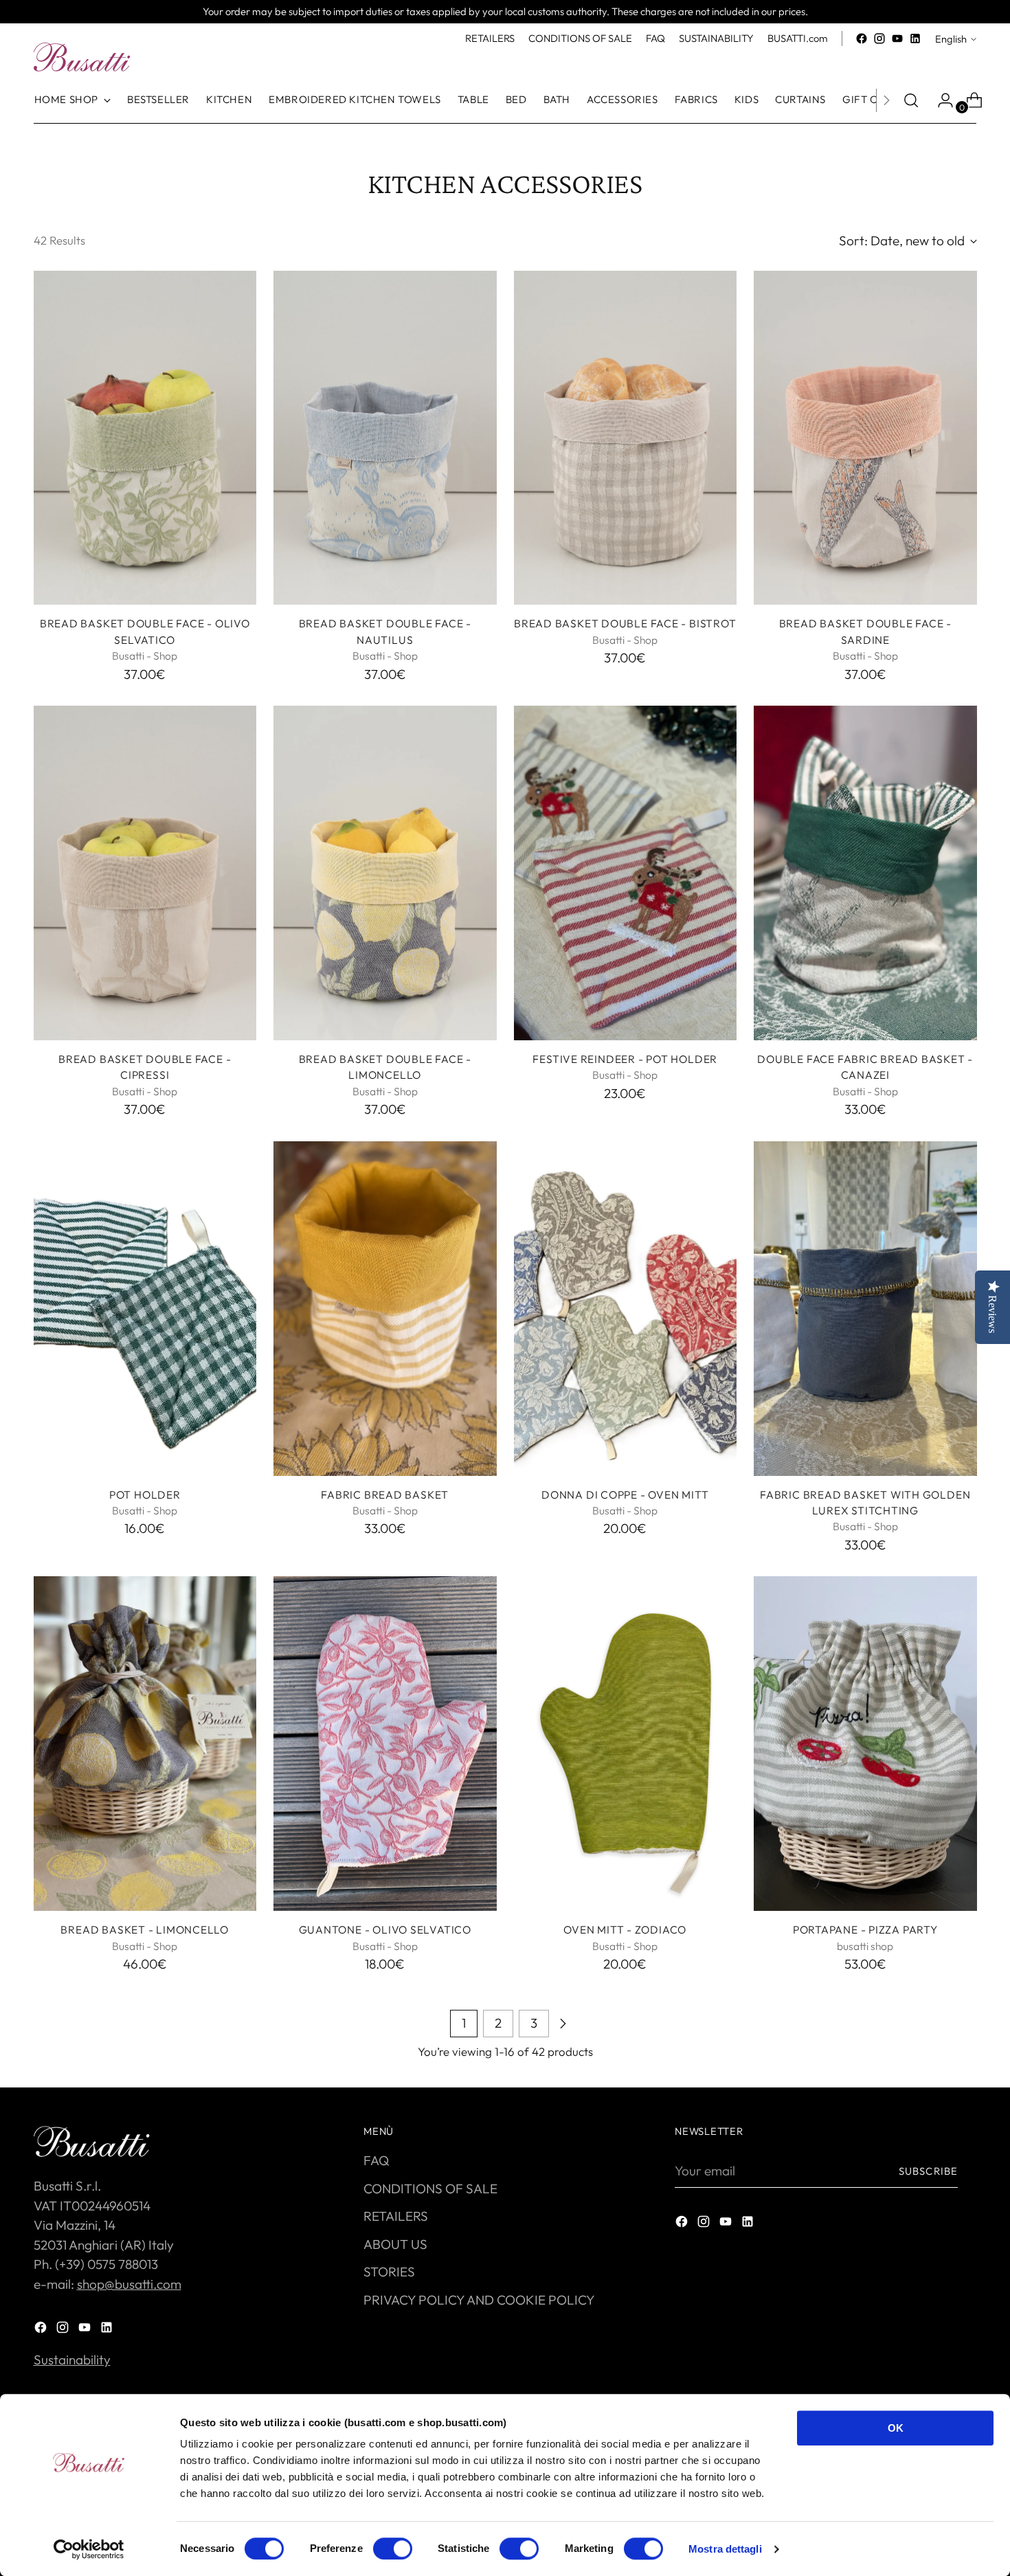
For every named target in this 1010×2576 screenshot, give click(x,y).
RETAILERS (396, 2216)
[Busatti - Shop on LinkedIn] (915, 38)
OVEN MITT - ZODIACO (625, 1929)
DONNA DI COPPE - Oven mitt (625, 1494)
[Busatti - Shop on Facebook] (862, 38)
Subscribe (928, 2171)
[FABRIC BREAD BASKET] (385, 1309)
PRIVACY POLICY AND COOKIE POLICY (479, 2300)
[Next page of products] (563, 2024)
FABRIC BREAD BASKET (385, 1494)
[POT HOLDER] (145, 1309)
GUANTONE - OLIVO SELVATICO (385, 1929)
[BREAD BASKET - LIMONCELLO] (145, 1744)
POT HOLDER (145, 1494)
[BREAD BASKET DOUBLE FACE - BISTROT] (626, 438)
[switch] (393, 2549)
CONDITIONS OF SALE (430, 2188)
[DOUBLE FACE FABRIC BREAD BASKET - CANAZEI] (865, 873)
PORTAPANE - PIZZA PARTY (865, 1929)
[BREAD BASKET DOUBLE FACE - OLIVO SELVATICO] (145, 438)
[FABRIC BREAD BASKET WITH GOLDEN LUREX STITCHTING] (865, 1309)
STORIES (389, 2272)
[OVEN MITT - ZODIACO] (626, 1744)
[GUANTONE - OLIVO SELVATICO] (385, 1744)
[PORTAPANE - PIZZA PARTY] (865, 1744)
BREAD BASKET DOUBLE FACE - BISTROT (625, 623)
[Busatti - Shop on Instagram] (879, 38)
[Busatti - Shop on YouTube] (897, 38)
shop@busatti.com (129, 2284)
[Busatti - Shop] (82, 57)
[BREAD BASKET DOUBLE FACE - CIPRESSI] (145, 873)
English (951, 39)
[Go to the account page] (940, 100)
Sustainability (72, 2360)
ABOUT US (395, 2244)
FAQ (376, 2160)
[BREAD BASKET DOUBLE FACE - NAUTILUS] (385, 438)
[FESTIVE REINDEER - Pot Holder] (626, 873)
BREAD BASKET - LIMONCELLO (145, 1929)
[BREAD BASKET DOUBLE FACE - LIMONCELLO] (385, 873)
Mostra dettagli (725, 2549)
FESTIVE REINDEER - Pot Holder (625, 1059)
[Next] (886, 100)
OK (896, 2428)
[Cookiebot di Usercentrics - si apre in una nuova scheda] (89, 2549)
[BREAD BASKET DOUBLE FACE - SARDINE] (865, 438)
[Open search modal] (911, 100)
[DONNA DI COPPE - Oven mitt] (626, 1309)
